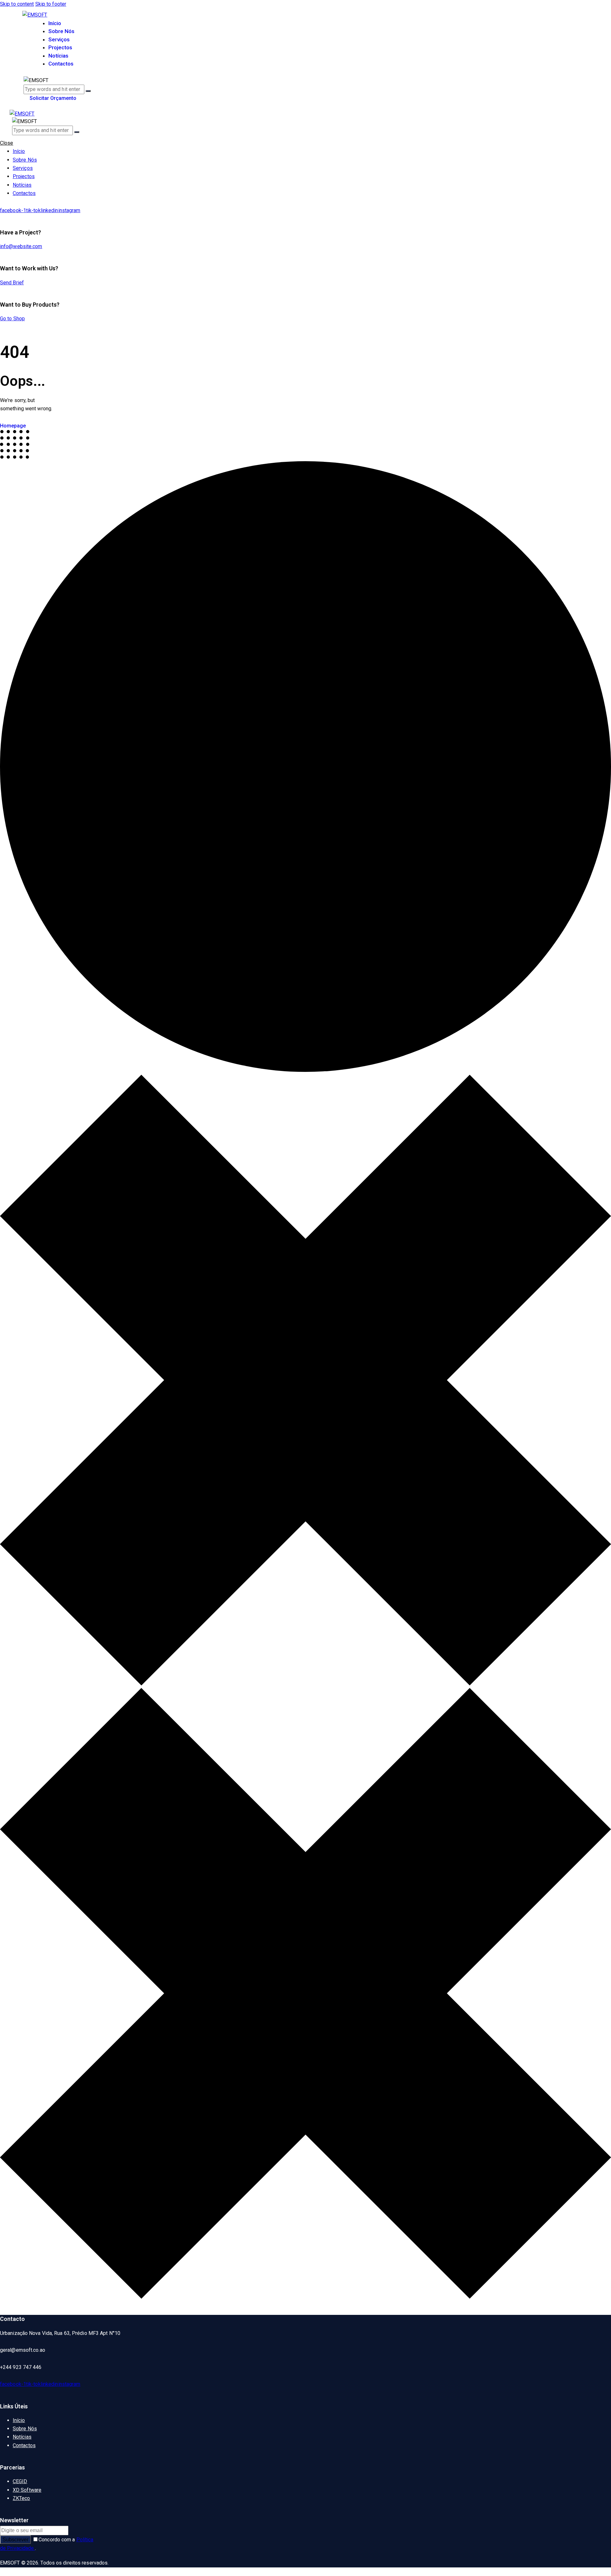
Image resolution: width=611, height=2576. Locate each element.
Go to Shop (12, 319)
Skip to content (17, 4)
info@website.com (21, 246)
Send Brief (12, 283)
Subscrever (15, 2540)
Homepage (13, 426)
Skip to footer (51, 4)
